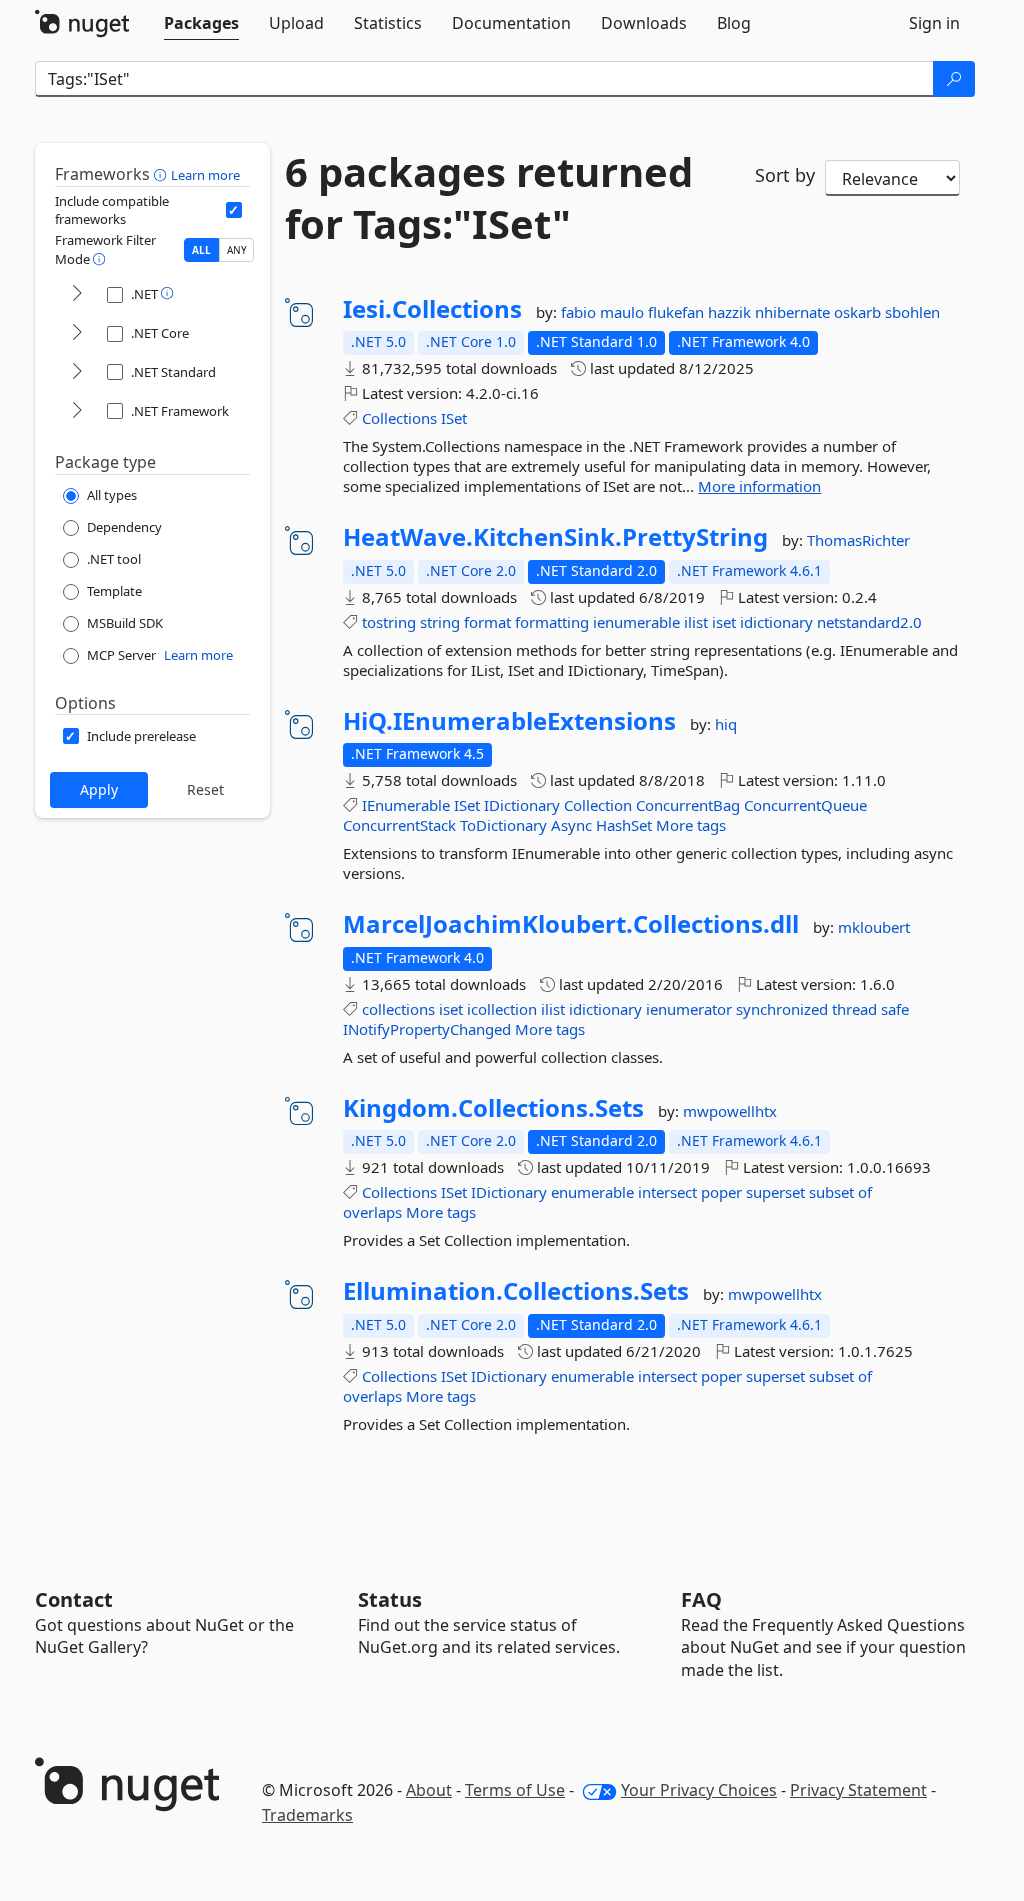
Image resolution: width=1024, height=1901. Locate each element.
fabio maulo (604, 312)
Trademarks (307, 1815)
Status (390, 1599)
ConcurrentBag (688, 805)
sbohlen (912, 312)
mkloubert (874, 927)
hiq (726, 724)
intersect (667, 1192)
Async (571, 825)
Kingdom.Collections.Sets (493, 1108)
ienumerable (636, 622)
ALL (201, 250)
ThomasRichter (858, 540)
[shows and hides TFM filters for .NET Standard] (77, 372)
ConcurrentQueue (805, 805)
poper (721, 1192)
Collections (399, 418)
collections (398, 1009)
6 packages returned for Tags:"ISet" (489, 198)
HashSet (624, 825)
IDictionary (522, 805)
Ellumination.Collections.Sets (516, 1291)
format (487, 622)
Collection (598, 805)
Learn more (205, 175)
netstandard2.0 (869, 622)
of (865, 1192)
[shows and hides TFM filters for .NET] (77, 294)
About (429, 1790)
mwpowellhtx (730, 1111)
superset (775, 1192)
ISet (454, 418)
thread (854, 1009)
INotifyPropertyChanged (427, 1029)
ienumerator (689, 1009)
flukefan (678, 312)
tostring (389, 622)
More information (759, 486)
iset (724, 622)
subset (831, 1192)
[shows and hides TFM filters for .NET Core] (77, 333)
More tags (691, 825)
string (440, 622)
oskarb (859, 312)
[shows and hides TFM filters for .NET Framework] (77, 411)
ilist (696, 622)
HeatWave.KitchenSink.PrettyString (555, 537)
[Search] (954, 79)
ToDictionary (503, 825)
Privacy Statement (858, 1790)
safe (895, 1009)
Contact (74, 1599)
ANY (237, 250)
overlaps (372, 1212)
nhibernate (794, 312)
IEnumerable (406, 805)
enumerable (592, 1192)
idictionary (776, 622)
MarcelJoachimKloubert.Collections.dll (571, 924)
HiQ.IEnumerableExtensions (509, 721)
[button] (162, 174)
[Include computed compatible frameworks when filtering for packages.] (234, 210)
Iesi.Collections (432, 309)
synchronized (782, 1009)
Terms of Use (515, 1790)
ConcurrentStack (399, 825)
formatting (552, 622)
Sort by (785, 175)
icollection (502, 1009)
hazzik (731, 312)
